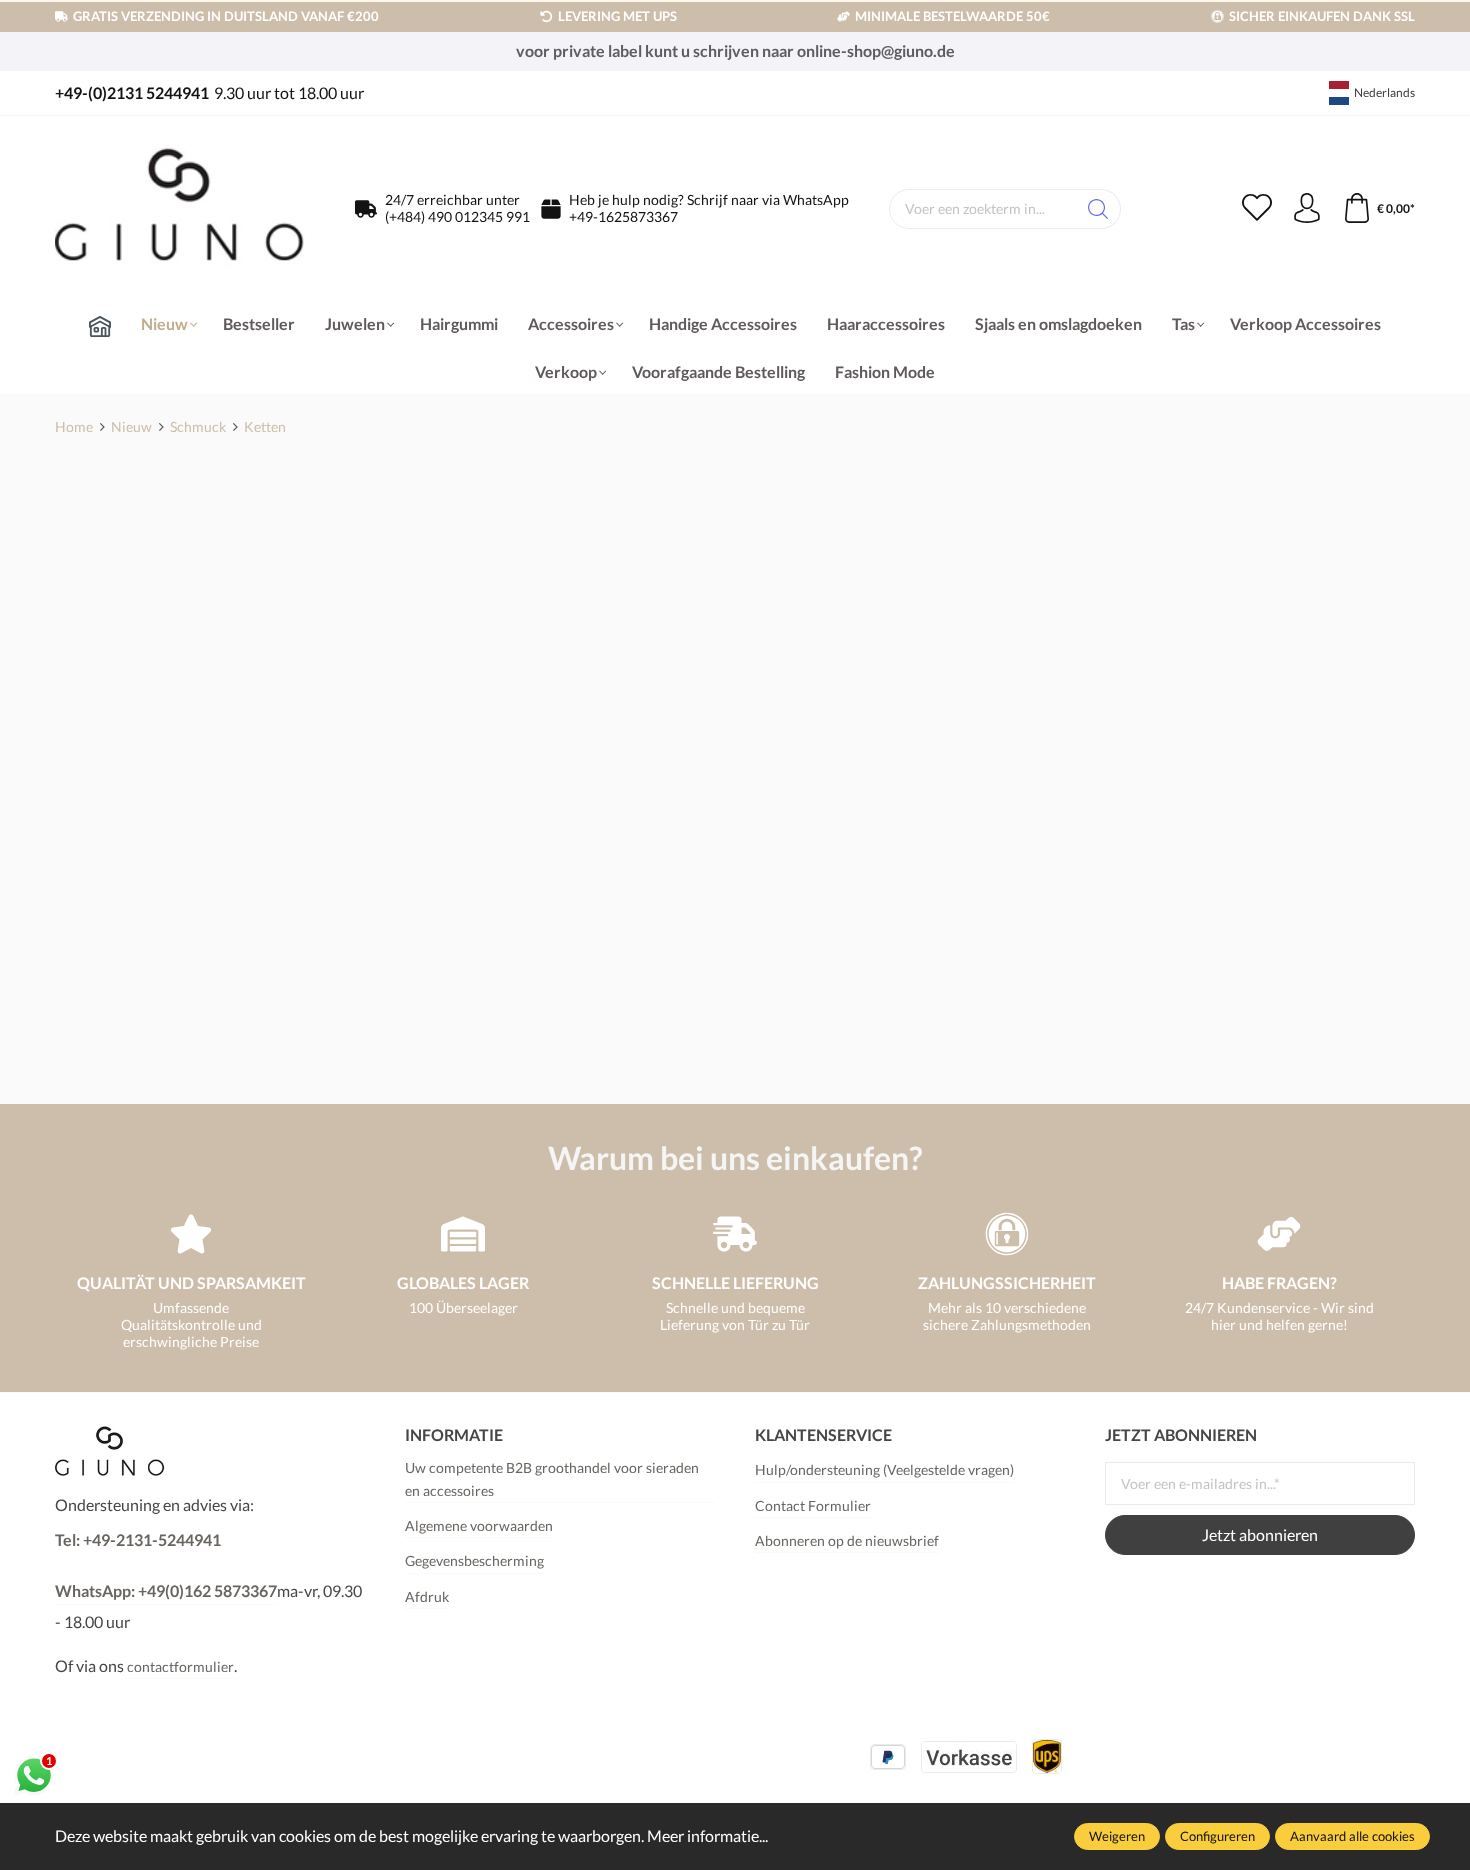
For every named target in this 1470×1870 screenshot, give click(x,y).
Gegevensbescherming (474, 1560)
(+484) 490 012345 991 (457, 216)
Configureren (1217, 1836)
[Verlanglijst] (1257, 209)
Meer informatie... (707, 1835)
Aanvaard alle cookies (1352, 1836)
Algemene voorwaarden (479, 1525)
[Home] (100, 326)
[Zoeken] (1098, 209)
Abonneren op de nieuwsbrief (847, 1540)
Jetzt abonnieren (1260, 1534)
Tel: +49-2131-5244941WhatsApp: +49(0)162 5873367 (166, 1565)
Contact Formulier (813, 1505)
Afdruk (427, 1596)
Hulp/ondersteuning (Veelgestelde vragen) (884, 1469)
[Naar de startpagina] (180, 209)
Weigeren (1117, 1836)
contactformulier (180, 1666)
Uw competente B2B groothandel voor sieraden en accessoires (552, 1478)
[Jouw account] (1307, 209)
